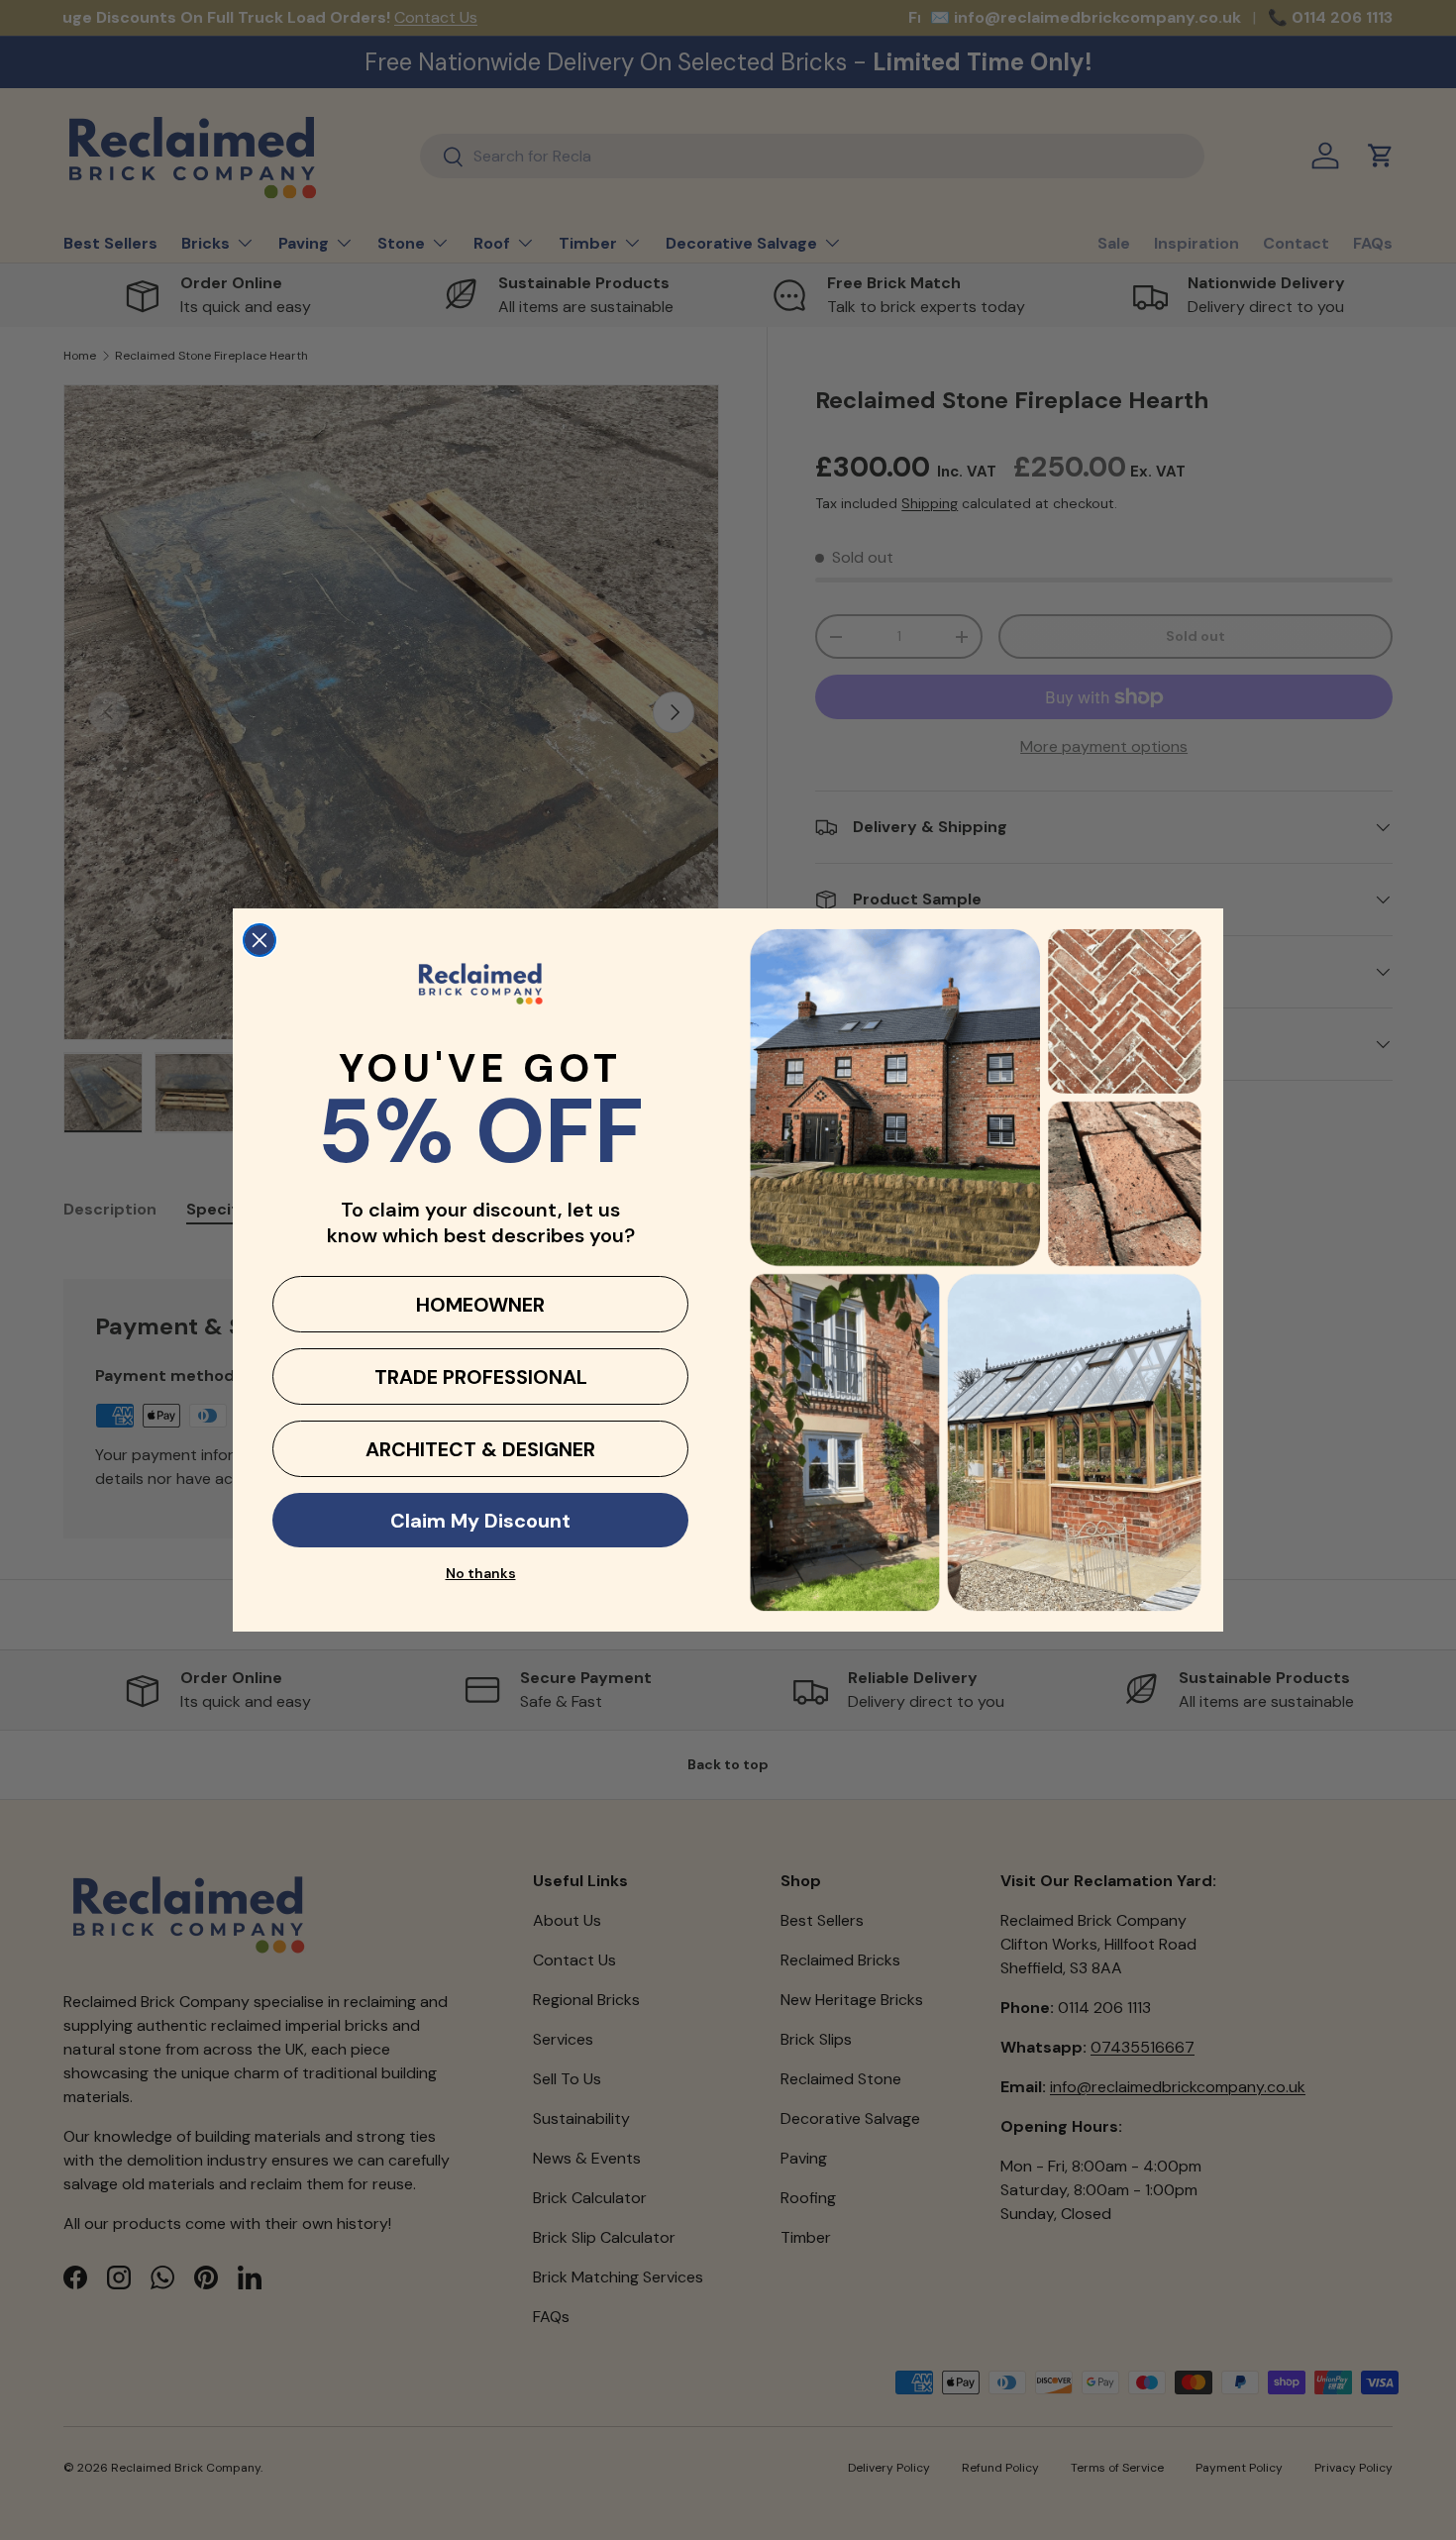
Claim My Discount (480, 1521)
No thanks (481, 1573)
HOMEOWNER (480, 1305)
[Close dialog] (260, 940)
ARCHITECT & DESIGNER (480, 1449)
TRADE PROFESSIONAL (481, 1377)
